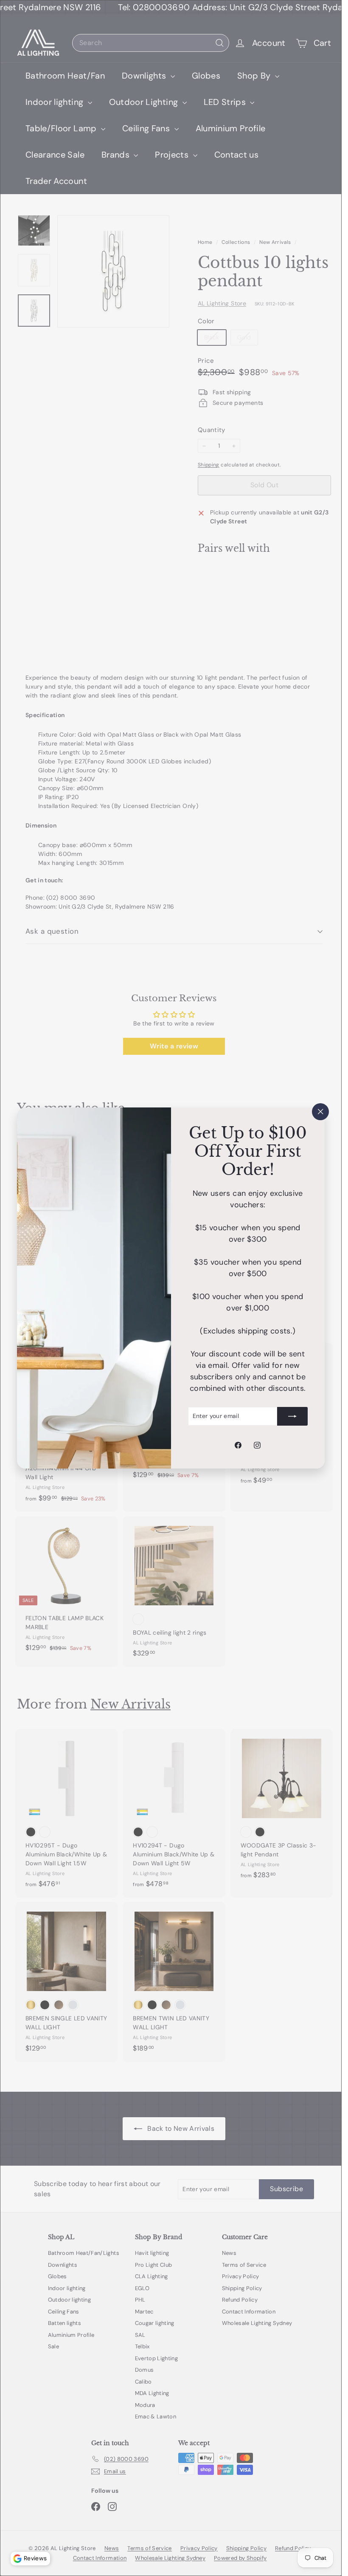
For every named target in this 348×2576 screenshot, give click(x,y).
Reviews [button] (35, 2558)
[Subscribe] (292, 1416)
